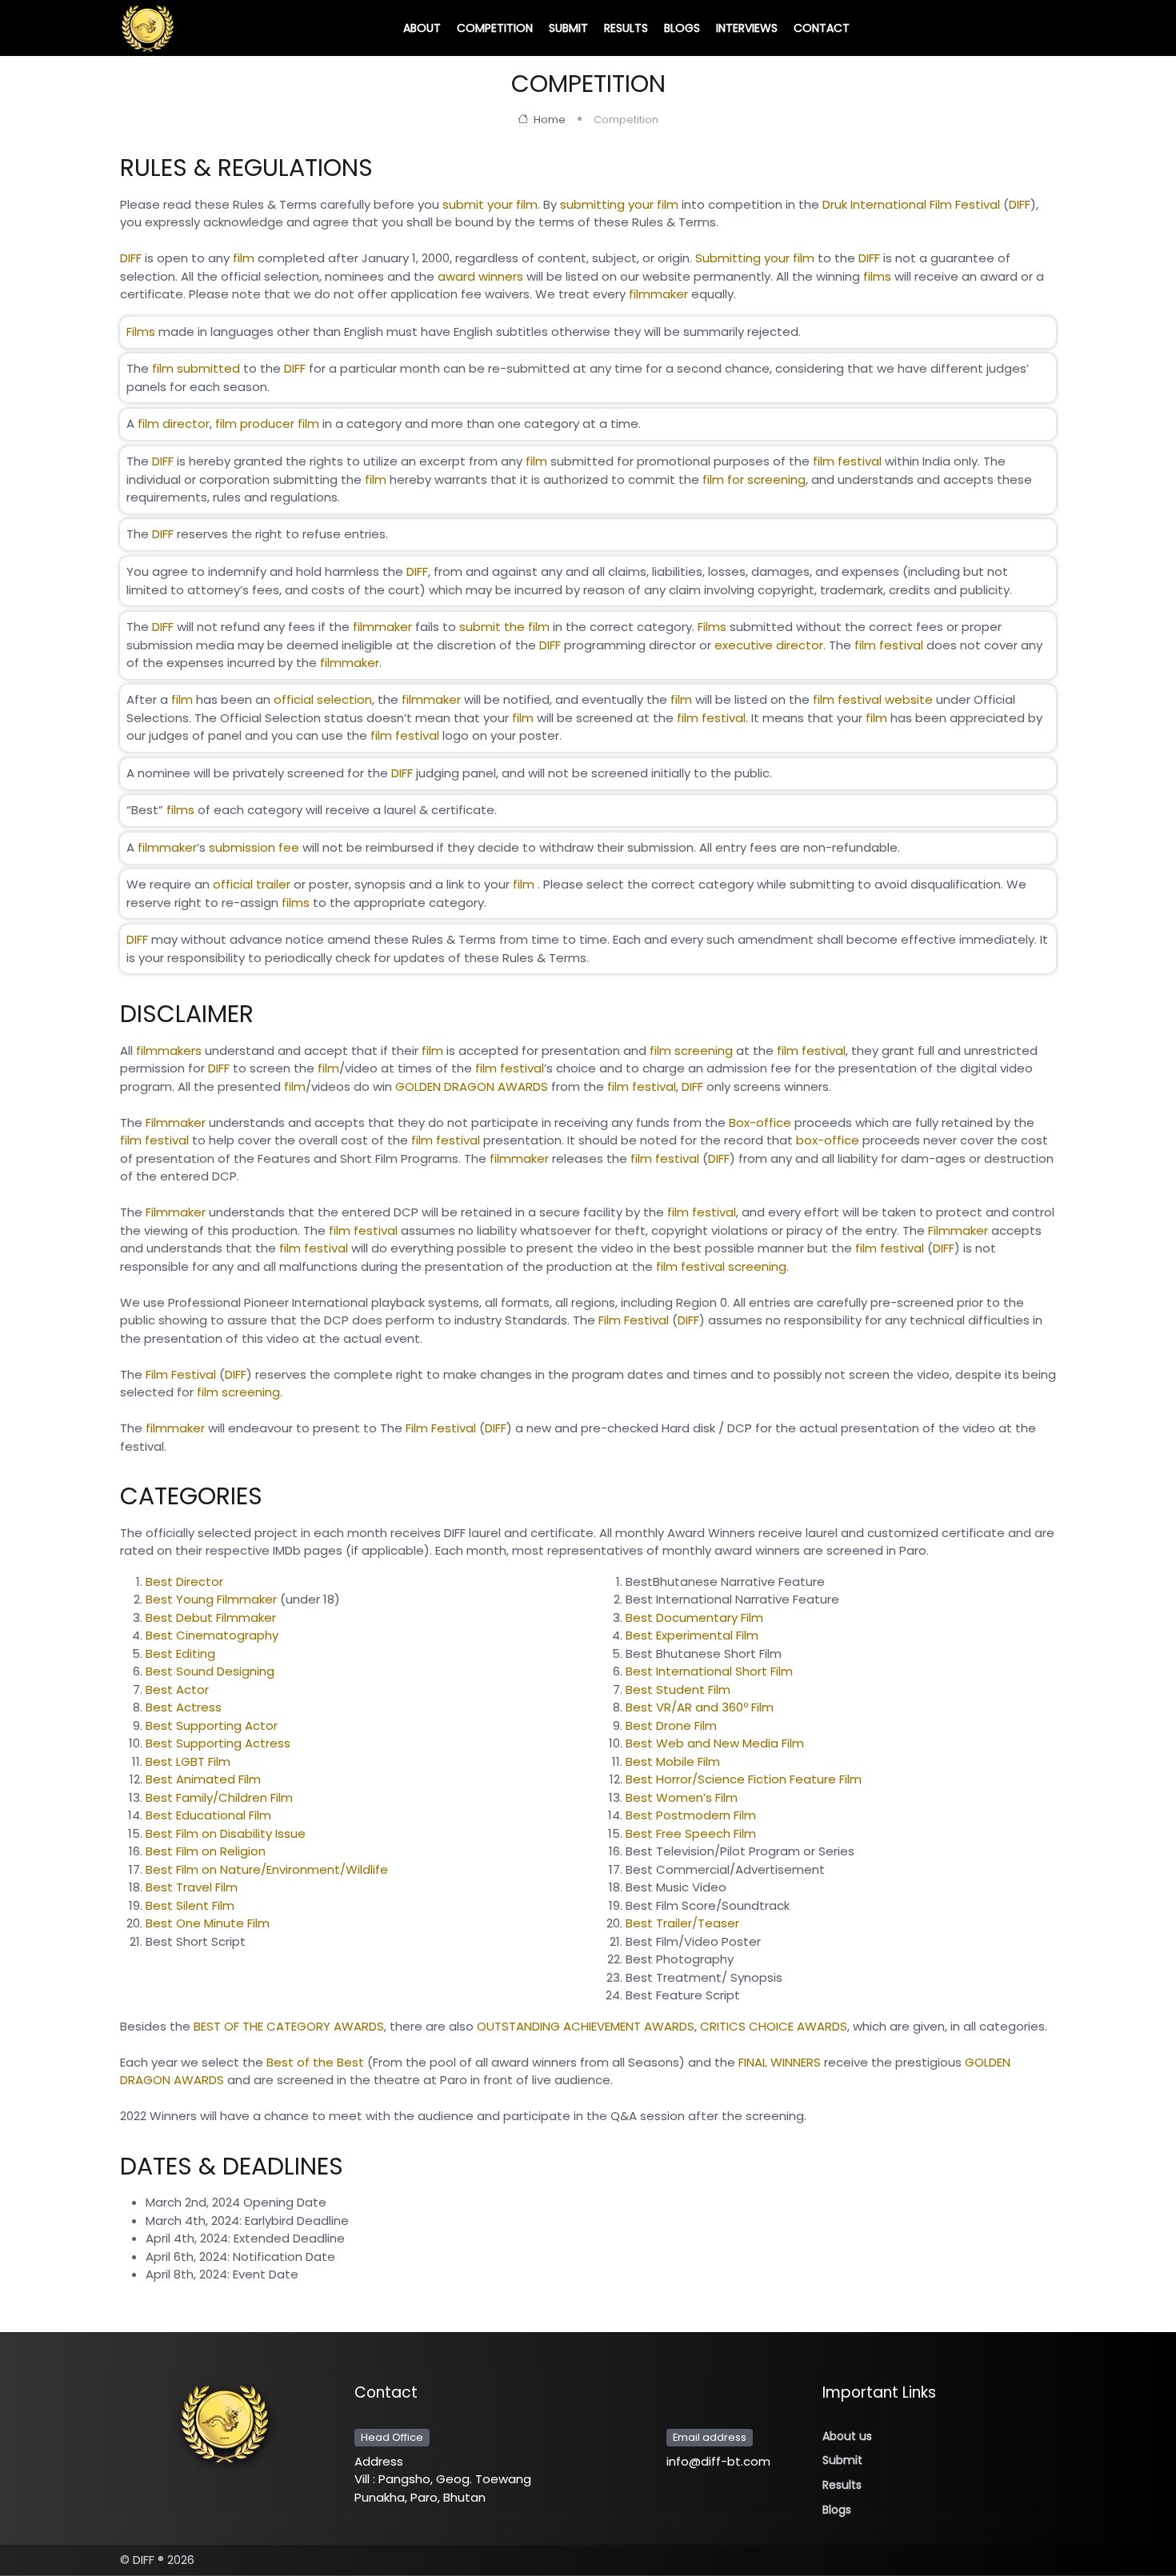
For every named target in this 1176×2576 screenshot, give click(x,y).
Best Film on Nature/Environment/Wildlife (267, 1869)
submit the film (504, 627)
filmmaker (658, 294)
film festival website (873, 699)
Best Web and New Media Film (715, 1743)
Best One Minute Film (208, 1923)
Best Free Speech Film (691, 1833)
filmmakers (169, 1050)
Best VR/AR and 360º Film (700, 1707)
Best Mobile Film (673, 1761)
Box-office (760, 1122)
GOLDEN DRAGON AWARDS (472, 1086)
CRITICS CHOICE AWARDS (774, 2026)
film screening (691, 1050)
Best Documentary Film (694, 1617)
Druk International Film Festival (911, 204)
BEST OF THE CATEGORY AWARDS (289, 2026)
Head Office (392, 2437)
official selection (323, 699)
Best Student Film (678, 1689)
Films (141, 331)
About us (847, 2436)
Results (626, 28)
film (244, 258)
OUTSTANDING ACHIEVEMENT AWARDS (586, 2026)
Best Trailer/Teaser (682, 1923)
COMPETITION (588, 84)
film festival (847, 461)
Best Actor (177, 1689)
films (877, 276)
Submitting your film (755, 258)
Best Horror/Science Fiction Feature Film (744, 1779)
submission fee (256, 847)
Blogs (682, 28)
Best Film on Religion (206, 1851)
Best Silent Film (190, 1905)
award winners (480, 276)
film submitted (196, 368)
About (422, 28)
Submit (568, 28)
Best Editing (180, 1653)
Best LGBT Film (188, 1761)
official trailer (252, 884)
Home (548, 120)
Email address (710, 2437)
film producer (255, 423)
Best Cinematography (212, 1635)
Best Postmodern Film (691, 1815)
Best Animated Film (203, 1779)
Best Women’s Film (682, 1797)
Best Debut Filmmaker (211, 1617)
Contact (822, 28)
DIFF (1020, 204)
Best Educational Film (208, 1815)
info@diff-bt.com (718, 2461)
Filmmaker (176, 1122)
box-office (828, 1140)
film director (174, 423)
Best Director (184, 1582)
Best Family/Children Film (219, 1797)
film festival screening (721, 1266)
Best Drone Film (671, 1725)
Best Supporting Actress (218, 1743)
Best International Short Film (709, 1671)
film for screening (754, 479)
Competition (495, 28)
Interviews (747, 28)
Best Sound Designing (210, 1671)
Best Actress (184, 1707)
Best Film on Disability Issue (226, 1833)
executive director (769, 644)
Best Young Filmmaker (211, 1599)
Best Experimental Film (692, 1635)
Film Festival (634, 1320)
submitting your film (619, 204)
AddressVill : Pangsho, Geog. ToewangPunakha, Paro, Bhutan (443, 2479)
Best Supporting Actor (212, 1725)
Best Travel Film (192, 1887)
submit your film (490, 204)
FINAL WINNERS (780, 2062)
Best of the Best (315, 2062)
